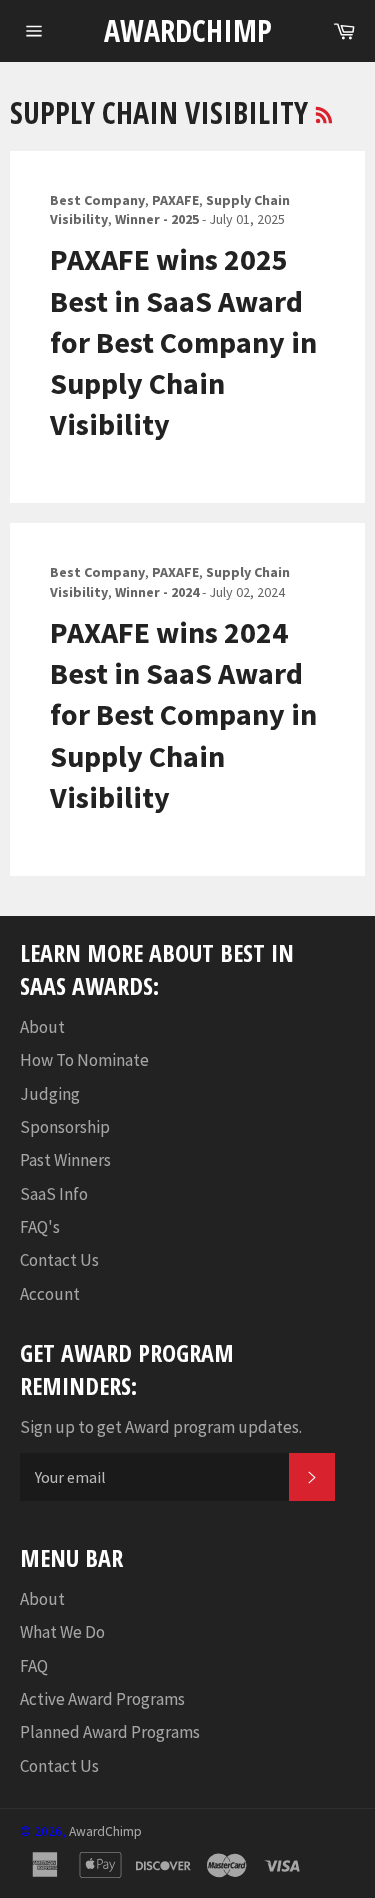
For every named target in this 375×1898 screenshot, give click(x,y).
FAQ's (40, 1227)
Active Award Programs (102, 1699)
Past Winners (65, 1160)
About (42, 1027)
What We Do (62, 1632)
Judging (50, 1094)
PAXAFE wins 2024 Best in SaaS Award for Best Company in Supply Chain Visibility (183, 714)
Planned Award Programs (110, 1732)
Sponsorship (65, 1127)
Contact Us (59, 1260)
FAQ (34, 1666)
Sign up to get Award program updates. (161, 1427)
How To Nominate (84, 1060)
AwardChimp (188, 30)
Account (50, 1294)
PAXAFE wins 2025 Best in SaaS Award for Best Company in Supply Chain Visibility (183, 341)
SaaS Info (54, 1194)
